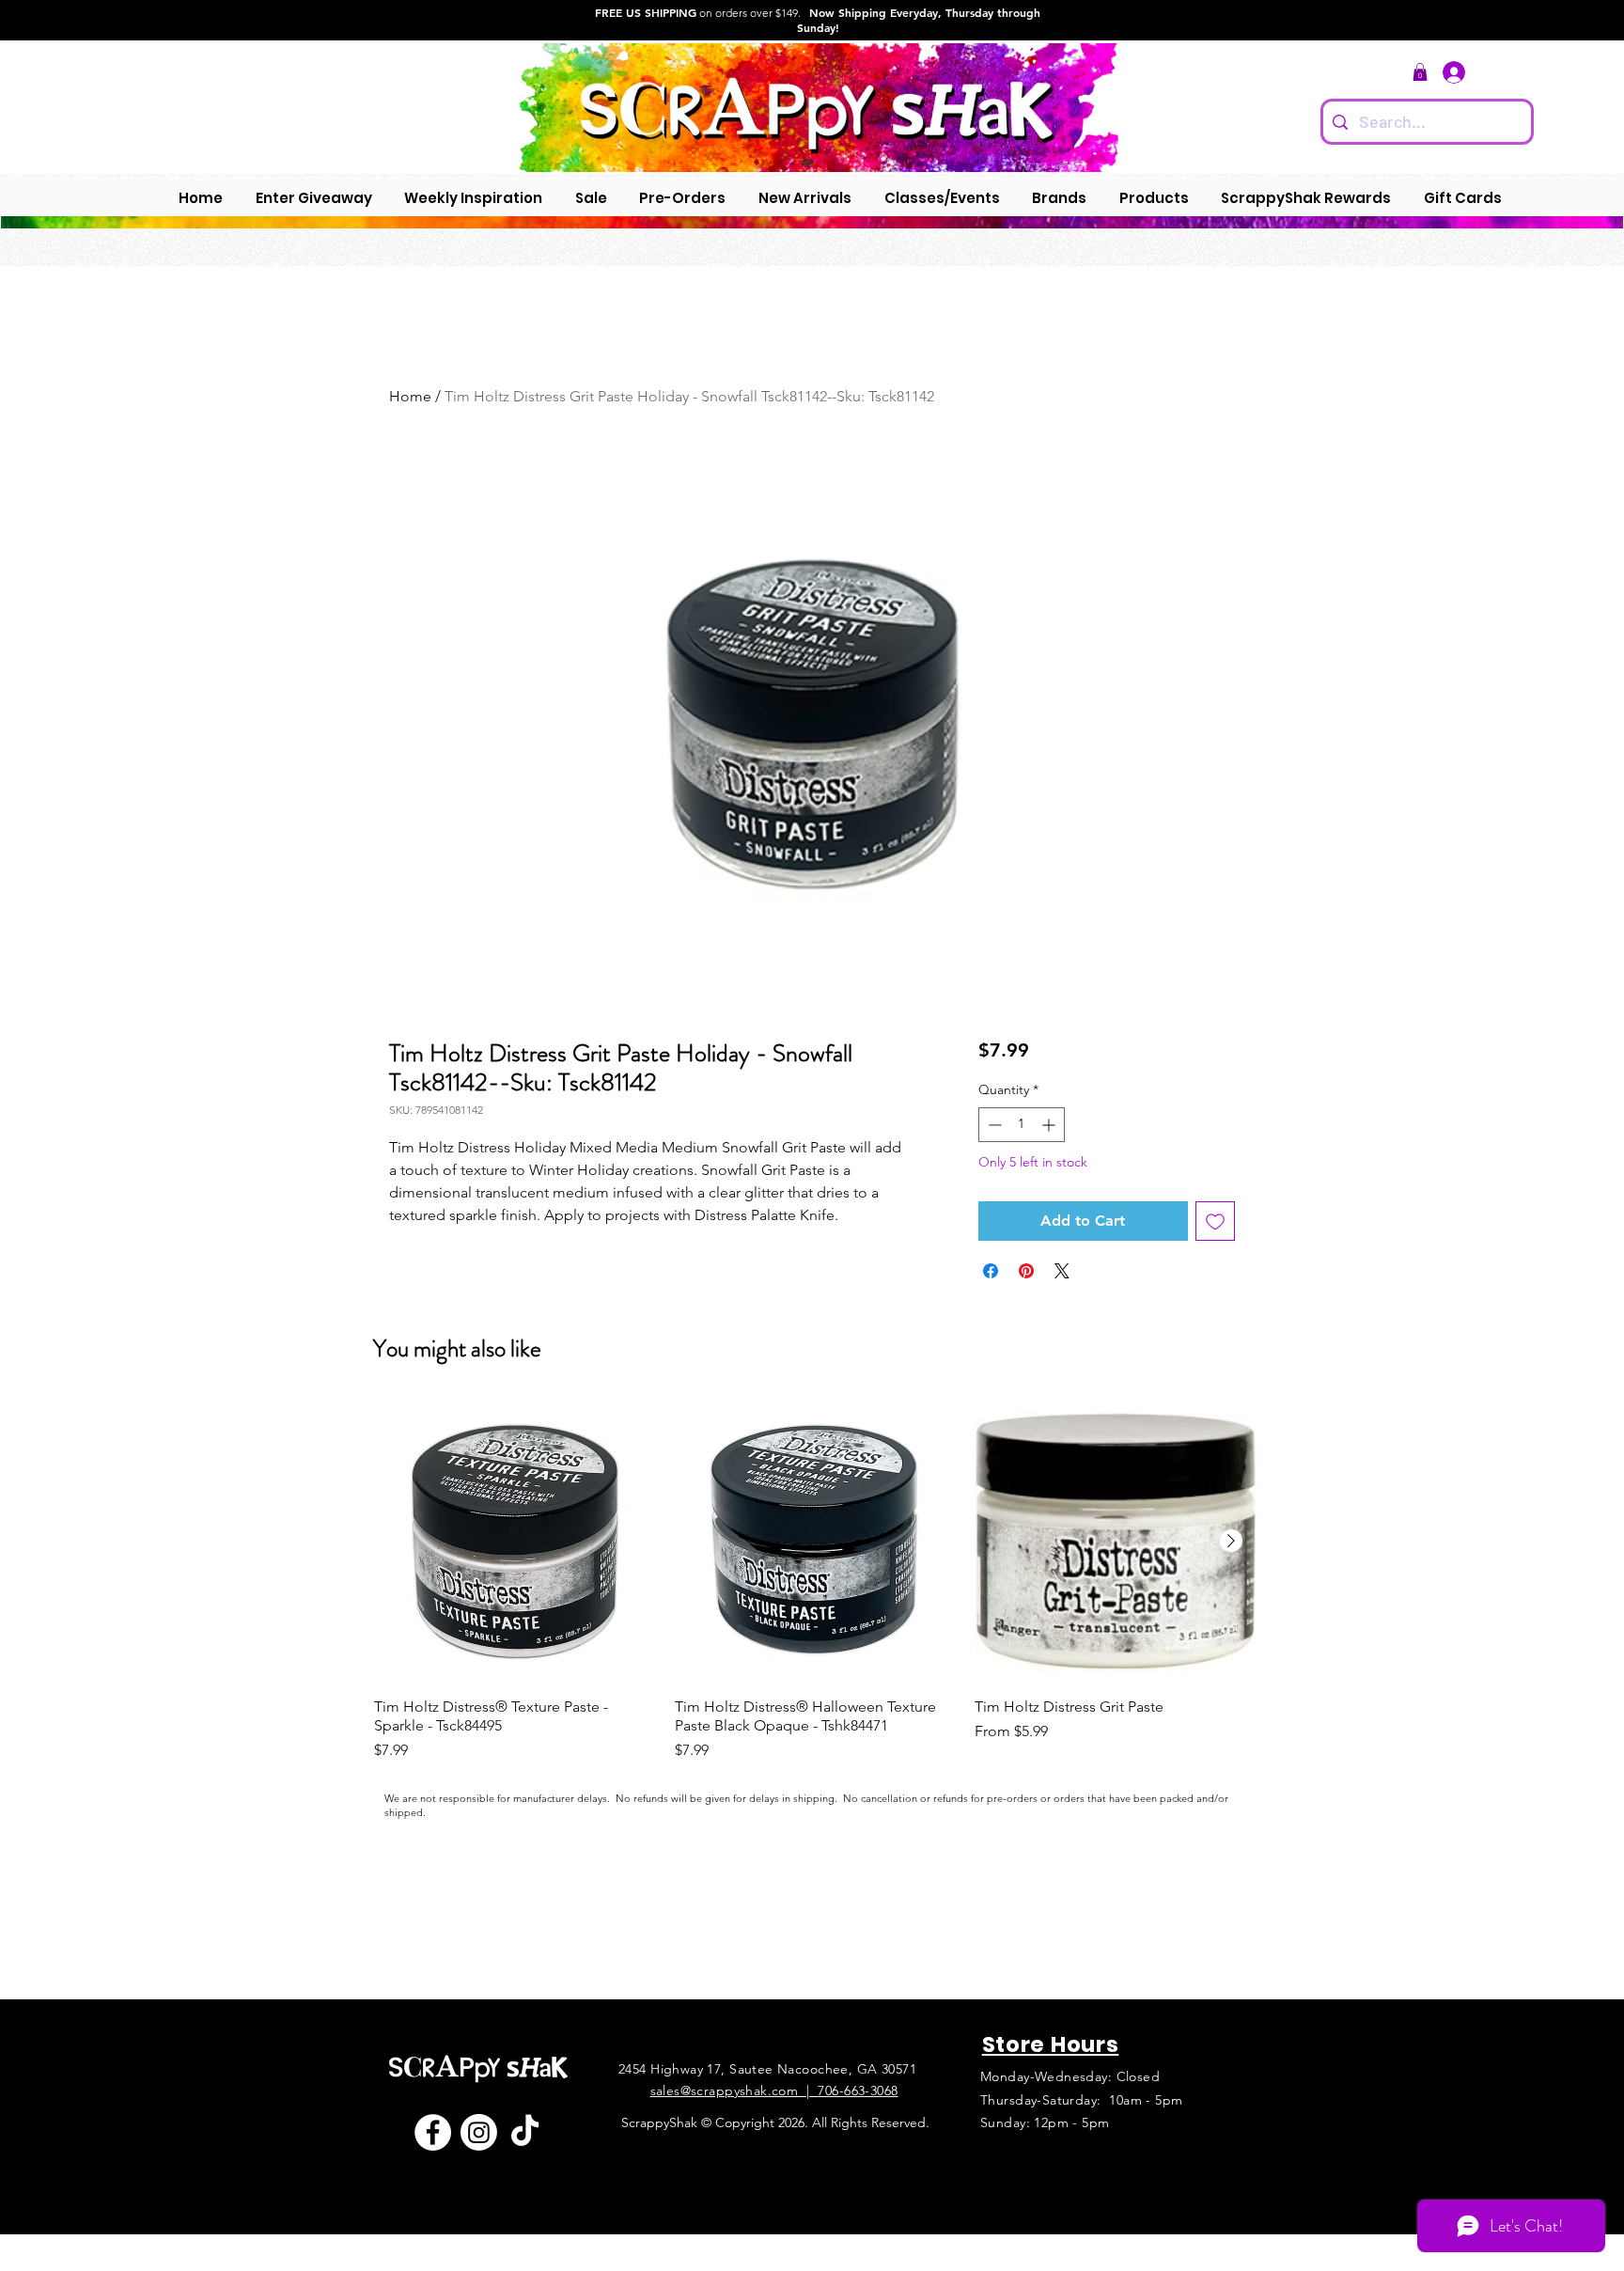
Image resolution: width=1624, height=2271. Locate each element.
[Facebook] (433, 2132)
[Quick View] (515, 1542)
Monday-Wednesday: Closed (1070, 2076)
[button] (1420, 72)
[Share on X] (1062, 1271)
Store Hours (1051, 2044)
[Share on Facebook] (991, 1271)
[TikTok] (525, 2132)
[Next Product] (1231, 1541)
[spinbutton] (1022, 1125)
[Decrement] (993, 1125)
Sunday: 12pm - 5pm (1045, 2122)
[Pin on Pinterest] (1026, 1271)
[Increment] (1050, 1125)
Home (410, 396)
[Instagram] (479, 2132)
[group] (815, 1581)
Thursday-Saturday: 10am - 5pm (1082, 2100)
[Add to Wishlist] (1215, 1221)
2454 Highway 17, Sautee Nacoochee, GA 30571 (767, 2069)
